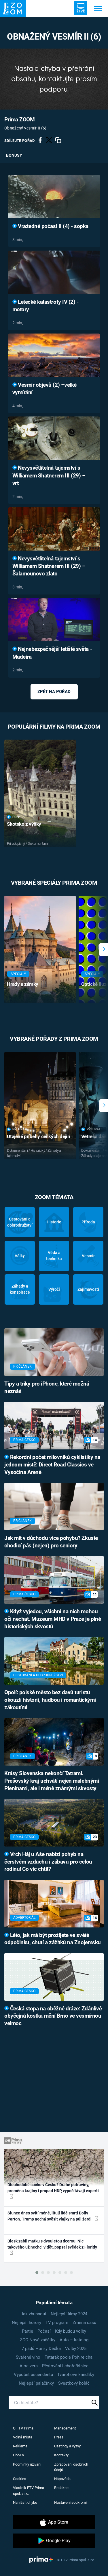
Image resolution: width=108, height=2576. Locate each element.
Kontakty (61, 2455)
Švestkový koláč (74, 2383)
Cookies (20, 2479)
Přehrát (19, 817)
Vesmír (88, 1256)
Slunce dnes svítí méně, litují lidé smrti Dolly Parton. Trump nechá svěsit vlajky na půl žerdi (50, 2216)
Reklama (20, 2446)
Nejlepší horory (26, 2323)
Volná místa (23, 2437)
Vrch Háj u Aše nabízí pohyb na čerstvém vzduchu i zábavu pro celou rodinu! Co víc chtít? (48, 1862)
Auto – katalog (74, 2340)
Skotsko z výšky (24, 824)
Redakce (61, 2488)
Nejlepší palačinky (36, 2383)
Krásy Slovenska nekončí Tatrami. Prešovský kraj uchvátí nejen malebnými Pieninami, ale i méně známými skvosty (52, 1781)
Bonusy (14, 155)
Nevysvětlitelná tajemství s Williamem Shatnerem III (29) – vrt (49, 476)
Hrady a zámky (23, 984)
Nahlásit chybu (25, 2502)
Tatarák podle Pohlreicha (69, 2357)
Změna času (84, 2323)
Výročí (54, 1289)
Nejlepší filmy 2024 (69, 2314)
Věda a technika (54, 1256)
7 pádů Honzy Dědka (41, 2349)
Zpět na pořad (54, 692)
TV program (57, 2323)
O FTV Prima (23, 2428)
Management (65, 2428)
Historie (54, 1222)
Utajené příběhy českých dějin (38, 1136)
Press (59, 2437)
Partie (28, 2331)
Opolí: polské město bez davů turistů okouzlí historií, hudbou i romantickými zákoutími (50, 1700)
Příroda (88, 1222)
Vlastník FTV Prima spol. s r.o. (29, 2491)
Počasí (44, 2331)
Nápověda (62, 2479)
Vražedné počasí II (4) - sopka (53, 226)
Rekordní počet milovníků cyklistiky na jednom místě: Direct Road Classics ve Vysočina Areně (52, 1465)
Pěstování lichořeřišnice (65, 2366)
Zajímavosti (88, 1289)
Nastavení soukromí (70, 2502)
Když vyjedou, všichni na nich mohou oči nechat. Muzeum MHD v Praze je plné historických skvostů (53, 1619)
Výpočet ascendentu (33, 2375)
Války (20, 1256)
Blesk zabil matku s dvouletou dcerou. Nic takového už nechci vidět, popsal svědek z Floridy (52, 2244)
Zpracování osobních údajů (71, 2467)
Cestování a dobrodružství (20, 1222)
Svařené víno (28, 2357)
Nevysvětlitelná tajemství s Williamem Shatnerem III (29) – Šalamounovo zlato (49, 566)
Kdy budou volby (71, 2331)
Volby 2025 (76, 2349)
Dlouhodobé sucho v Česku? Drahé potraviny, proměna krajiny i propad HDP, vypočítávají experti (53, 2188)
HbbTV (19, 2455)
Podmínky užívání (27, 2464)
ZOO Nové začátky (38, 2340)
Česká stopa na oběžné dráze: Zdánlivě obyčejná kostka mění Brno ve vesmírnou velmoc (53, 2016)
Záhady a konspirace (20, 1289)
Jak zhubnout (34, 2314)
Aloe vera (29, 2366)
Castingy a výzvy (67, 2446)
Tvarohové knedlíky (76, 2375)
